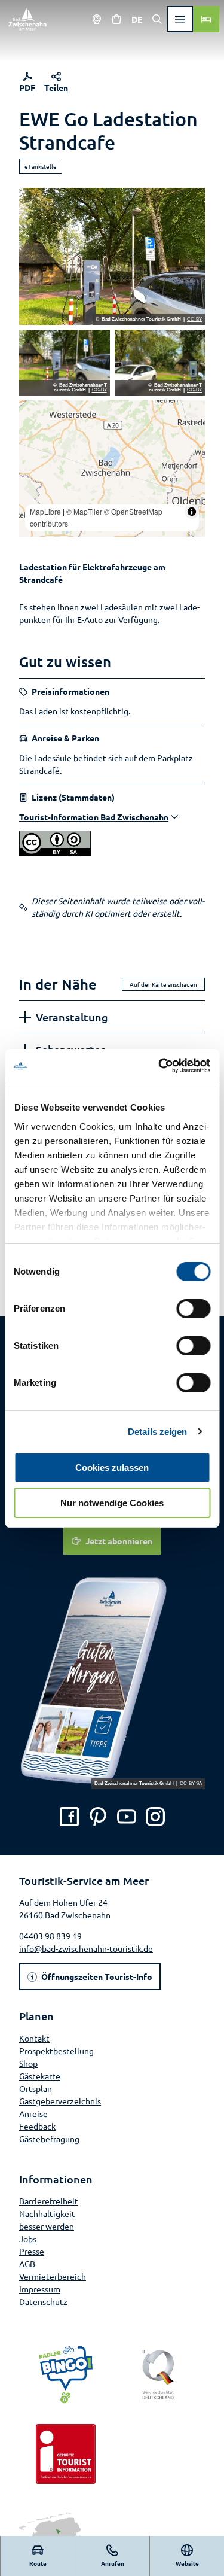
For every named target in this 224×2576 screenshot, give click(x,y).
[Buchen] (206, 19)
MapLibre (45, 511)
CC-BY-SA (191, 1784)
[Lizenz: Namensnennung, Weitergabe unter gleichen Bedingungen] (55, 852)
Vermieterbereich (53, 2276)
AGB (27, 2264)
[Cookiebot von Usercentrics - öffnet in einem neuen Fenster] (159, 1066)
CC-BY (194, 320)
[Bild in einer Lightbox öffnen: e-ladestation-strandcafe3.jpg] (65, 363)
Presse (32, 2251)
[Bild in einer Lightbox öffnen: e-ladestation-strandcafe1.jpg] (112, 256)
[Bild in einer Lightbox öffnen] (112, 1681)
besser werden (47, 2226)
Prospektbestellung (56, 2051)
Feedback (37, 2126)
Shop (28, 2063)
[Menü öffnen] (180, 19)
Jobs (28, 2239)
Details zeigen (157, 1432)
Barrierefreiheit (49, 2201)
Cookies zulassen (112, 1468)
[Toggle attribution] (192, 512)
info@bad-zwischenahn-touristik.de (86, 1948)
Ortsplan (36, 2088)
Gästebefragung (49, 2139)
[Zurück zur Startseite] (27, 19)
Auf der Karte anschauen (163, 984)
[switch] (193, 1309)
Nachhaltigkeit (47, 2213)
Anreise (33, 2113)
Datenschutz (43, 2301)
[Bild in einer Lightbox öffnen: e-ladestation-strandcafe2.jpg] (160, 363)
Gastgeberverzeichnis (60, 2101)
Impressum (40, 2289)
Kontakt (34, 2038)
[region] (112, 469)
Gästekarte (40, 2076)
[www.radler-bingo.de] (66, 2375)
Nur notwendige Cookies (112, 1503)
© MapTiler (84, 511)
